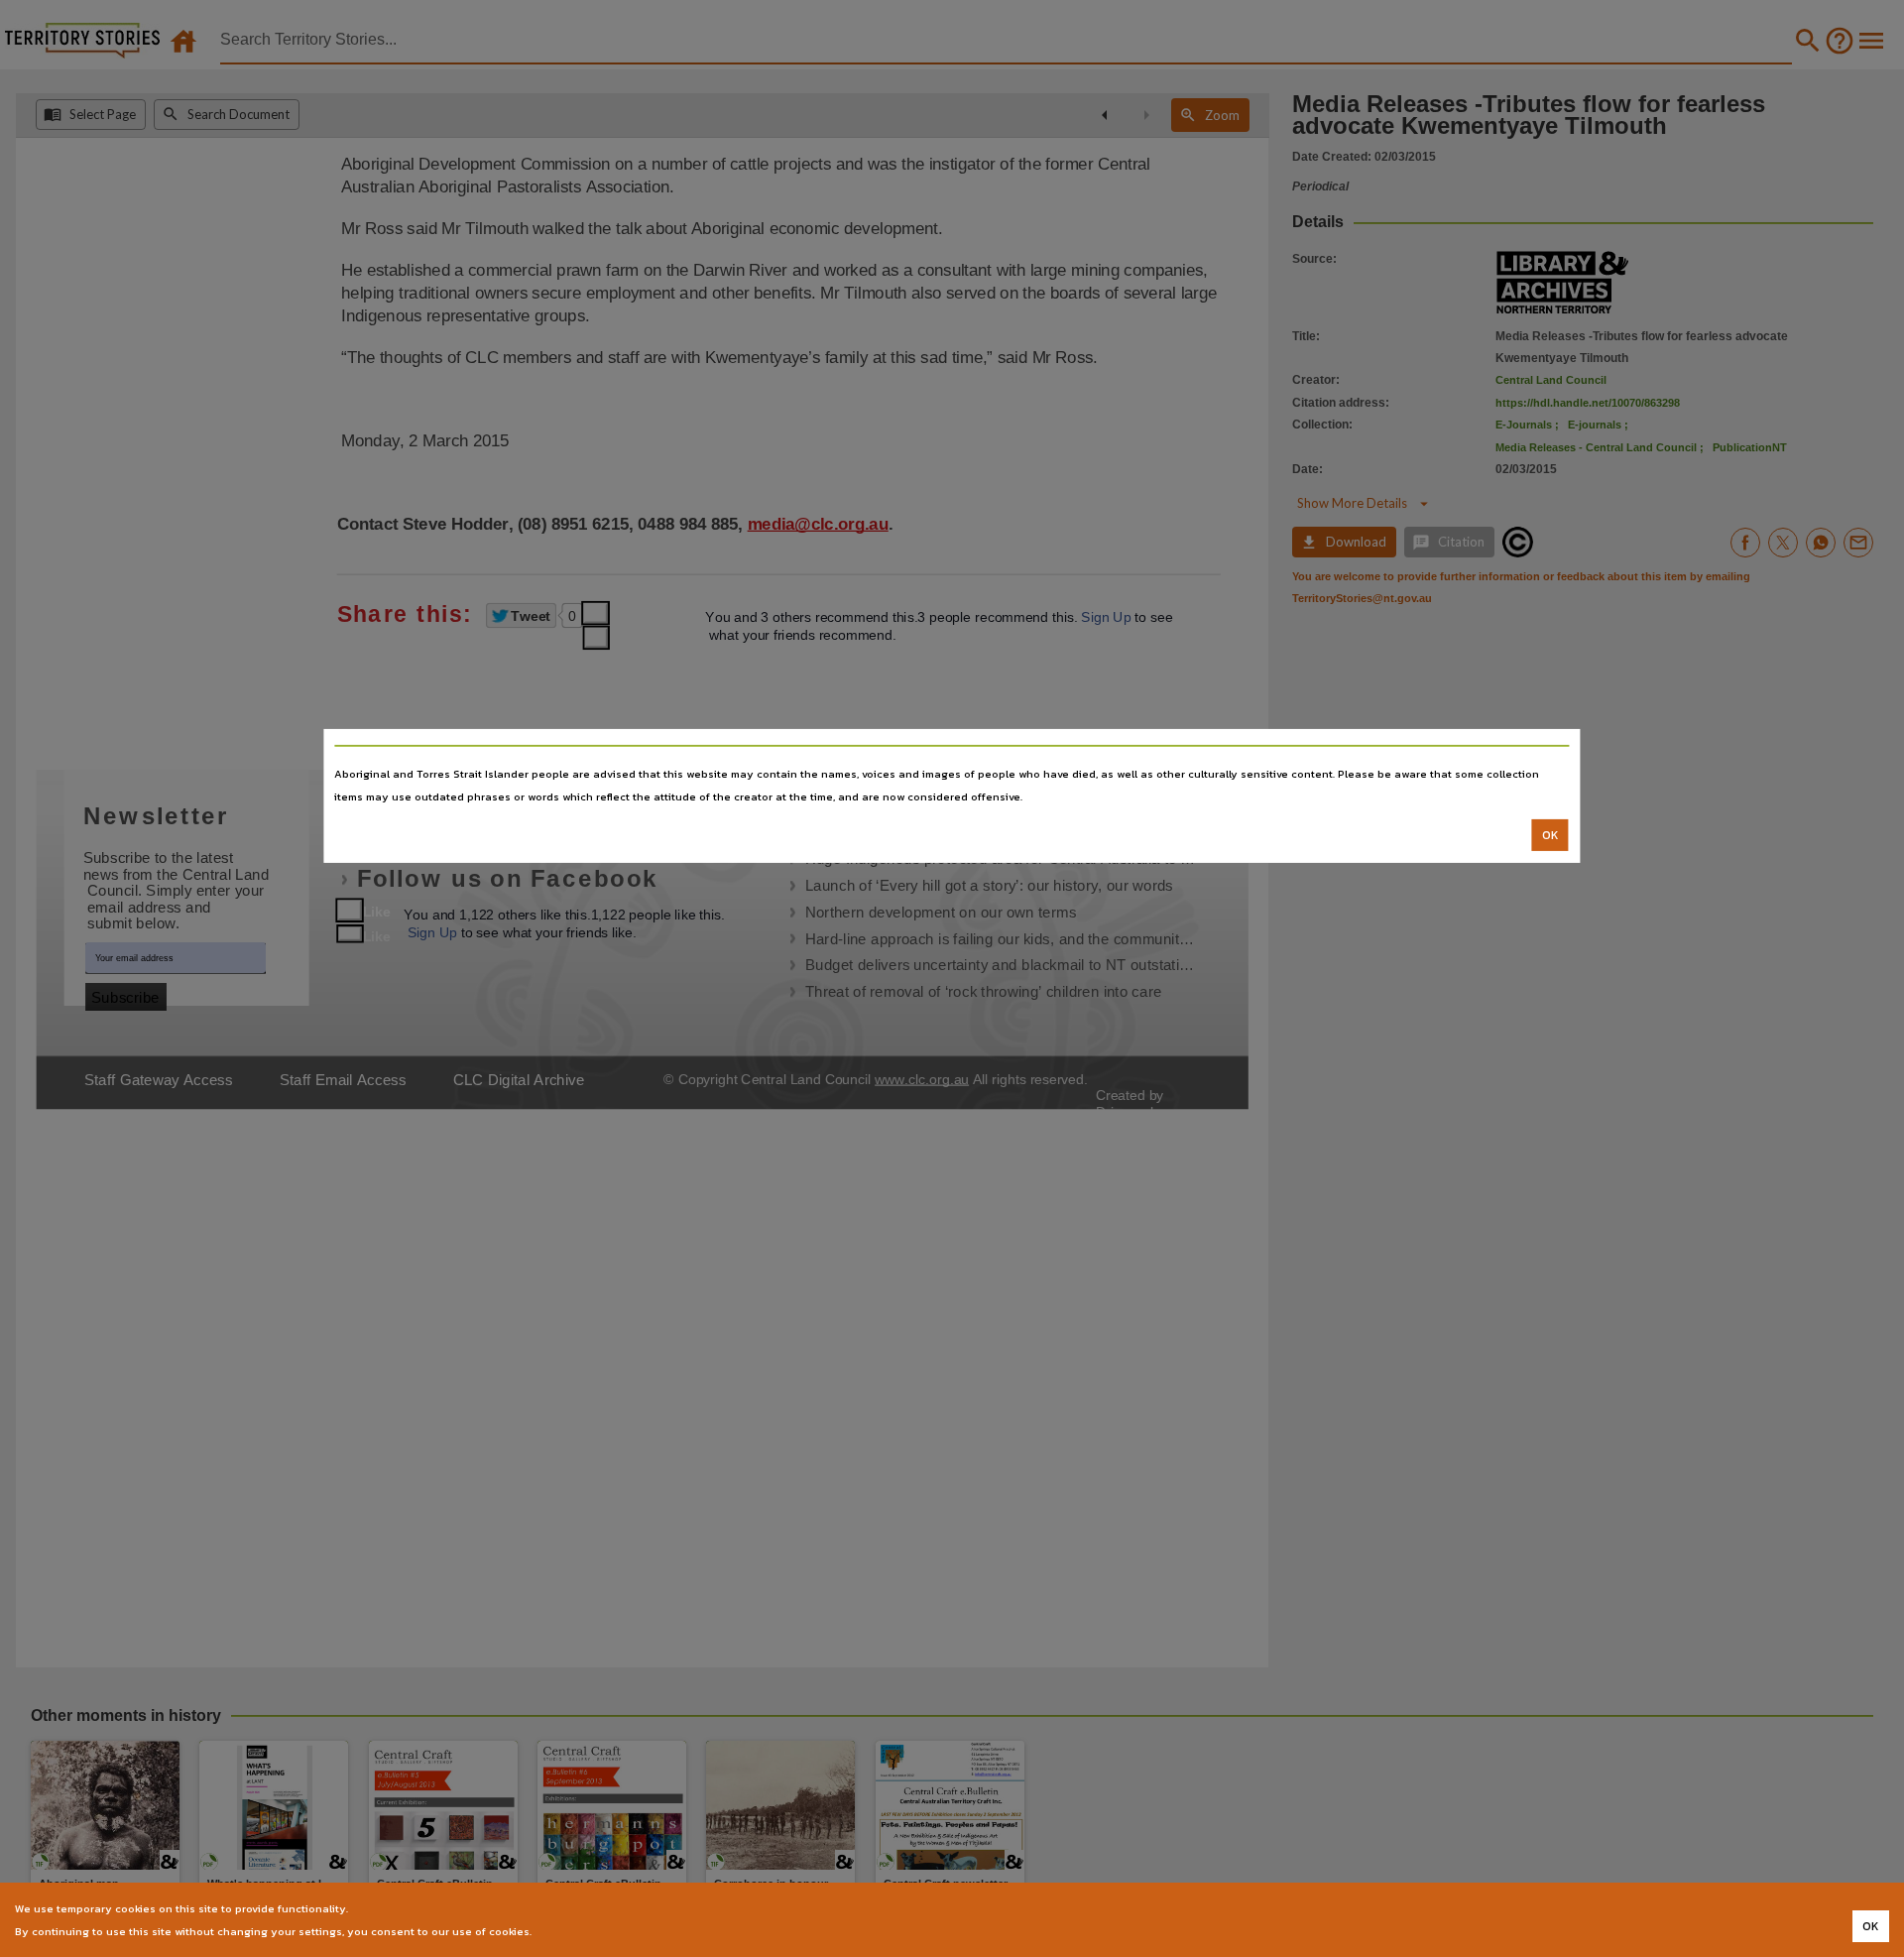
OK (1550, 835)
